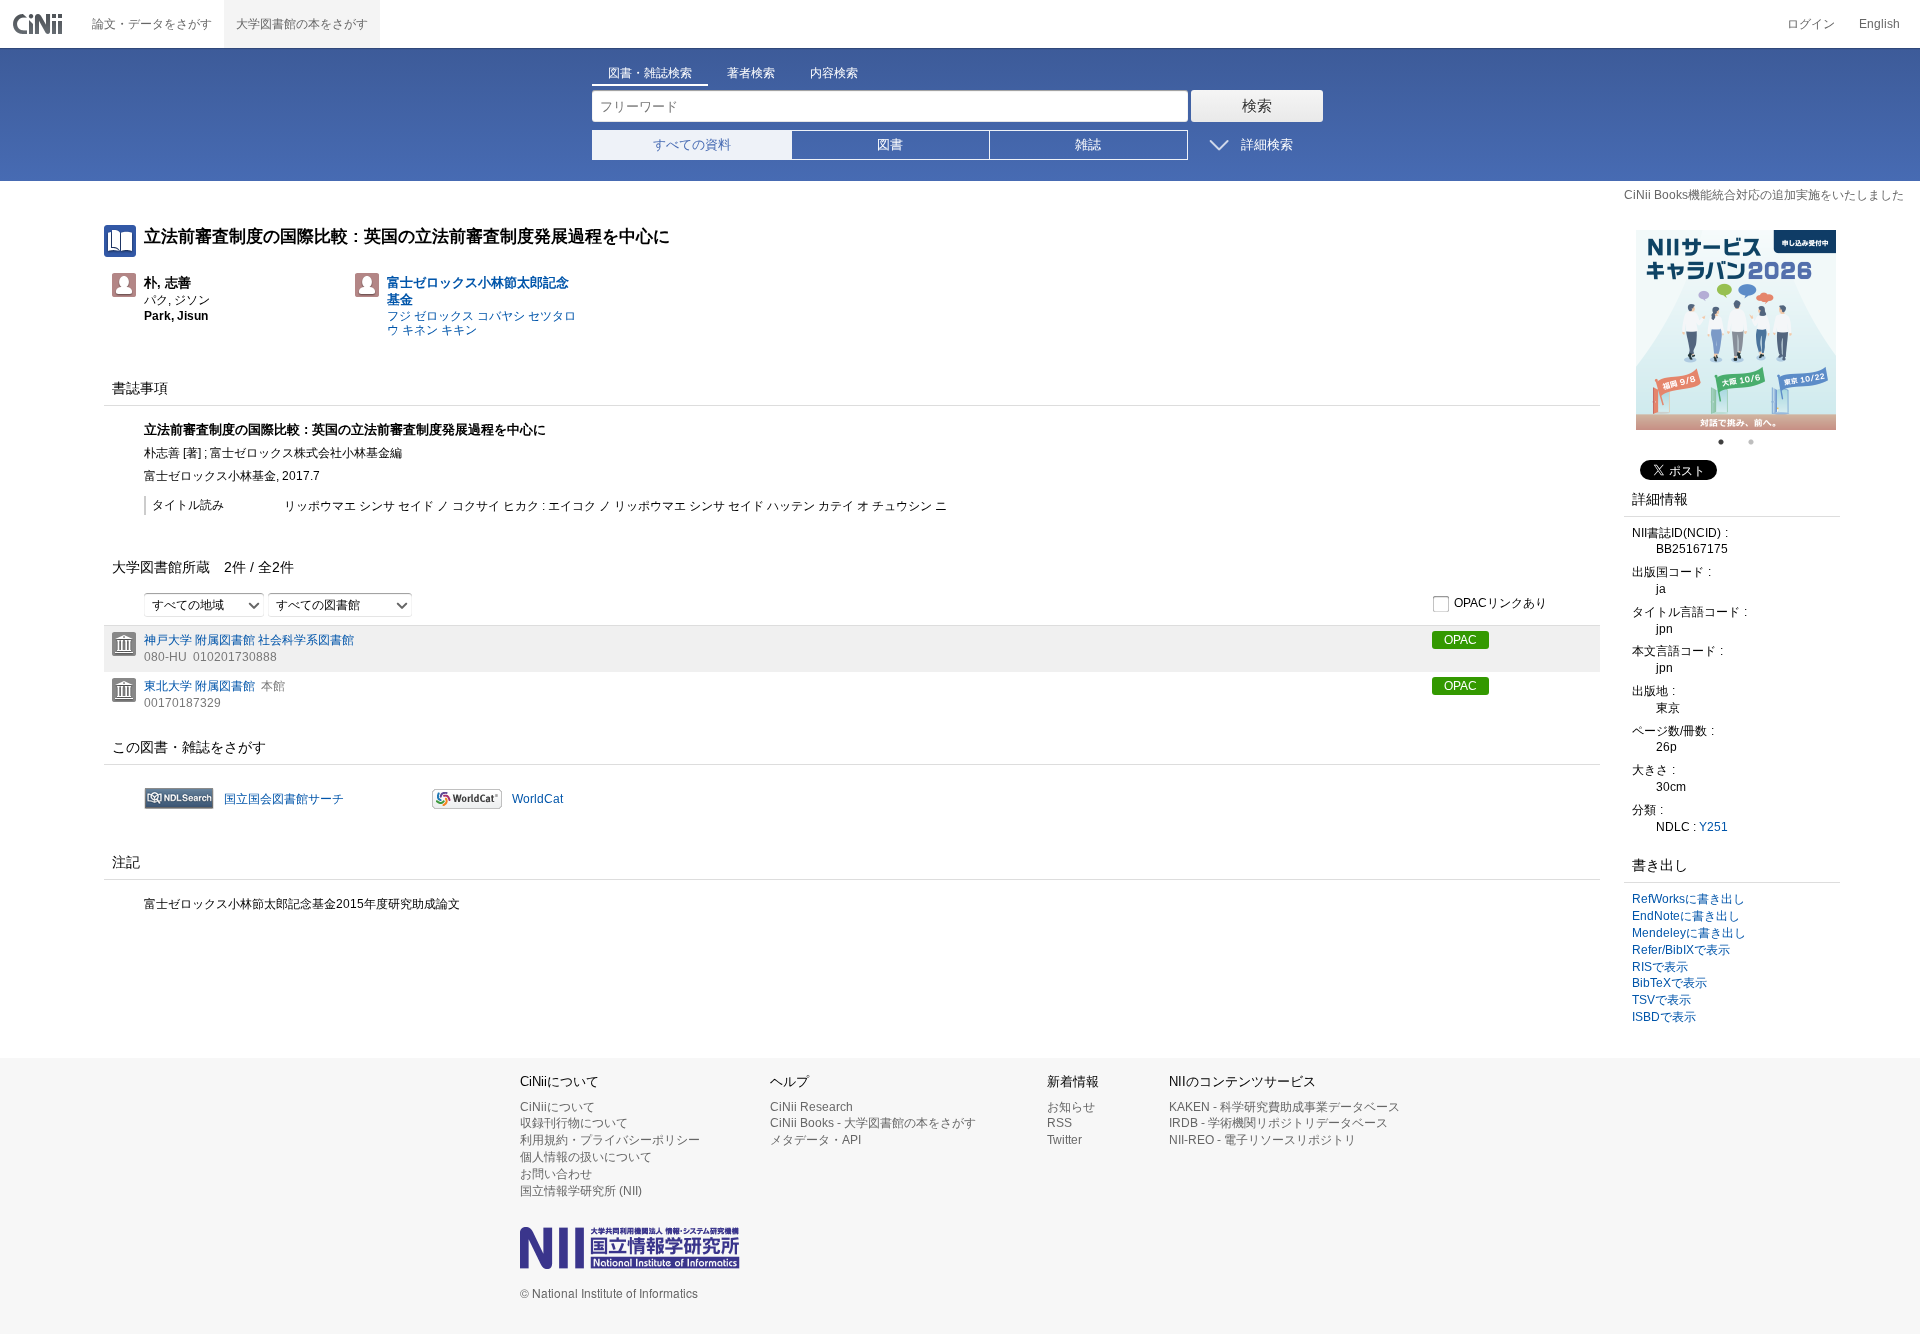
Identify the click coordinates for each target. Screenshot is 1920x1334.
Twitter (1064, 1140)
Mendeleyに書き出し (1689, 933)
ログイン (1811, 24)
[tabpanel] (1736, 330)
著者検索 (751, 73)
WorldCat (537, 799)
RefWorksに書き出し (1688, 899)
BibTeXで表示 (1669, 983)
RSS (1059, 1123)
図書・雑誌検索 (650, 73)
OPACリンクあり (1500, 603)
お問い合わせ (556, 1174)
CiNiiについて (557, 1107)
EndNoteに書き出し (1686, 916)
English (1879, 24)
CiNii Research (811, 1107)
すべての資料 (692, 144)
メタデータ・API (815, 1140)
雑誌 (1088, 144)
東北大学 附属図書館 (199, 686)
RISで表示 (1660, 967)
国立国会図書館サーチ (284, 799)
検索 (1257, 105)
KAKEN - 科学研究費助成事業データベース (1284, 1107)
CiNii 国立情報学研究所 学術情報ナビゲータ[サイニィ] (40, 24)
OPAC (1460, 640)
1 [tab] (1729, 442)
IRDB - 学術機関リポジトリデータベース (1278, 1123)
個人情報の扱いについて (586, 1157)
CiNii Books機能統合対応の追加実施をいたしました (1764, 195)
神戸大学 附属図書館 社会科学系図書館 (249, 640)
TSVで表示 (1661, 1000)
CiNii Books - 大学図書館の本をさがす (873, 1123)
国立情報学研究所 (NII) (581, 1191)
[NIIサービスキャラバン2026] (1736, 330)
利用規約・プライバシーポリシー (610, 1140)
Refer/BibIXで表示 (1681, 950)
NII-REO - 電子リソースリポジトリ (1262, 1140)
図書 (890, 144)
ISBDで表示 (1664, 1017)
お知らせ (1071, 1107)
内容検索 (834, 73)
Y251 (1713, 827)
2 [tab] (1759, 442)
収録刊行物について (574, 1123)
